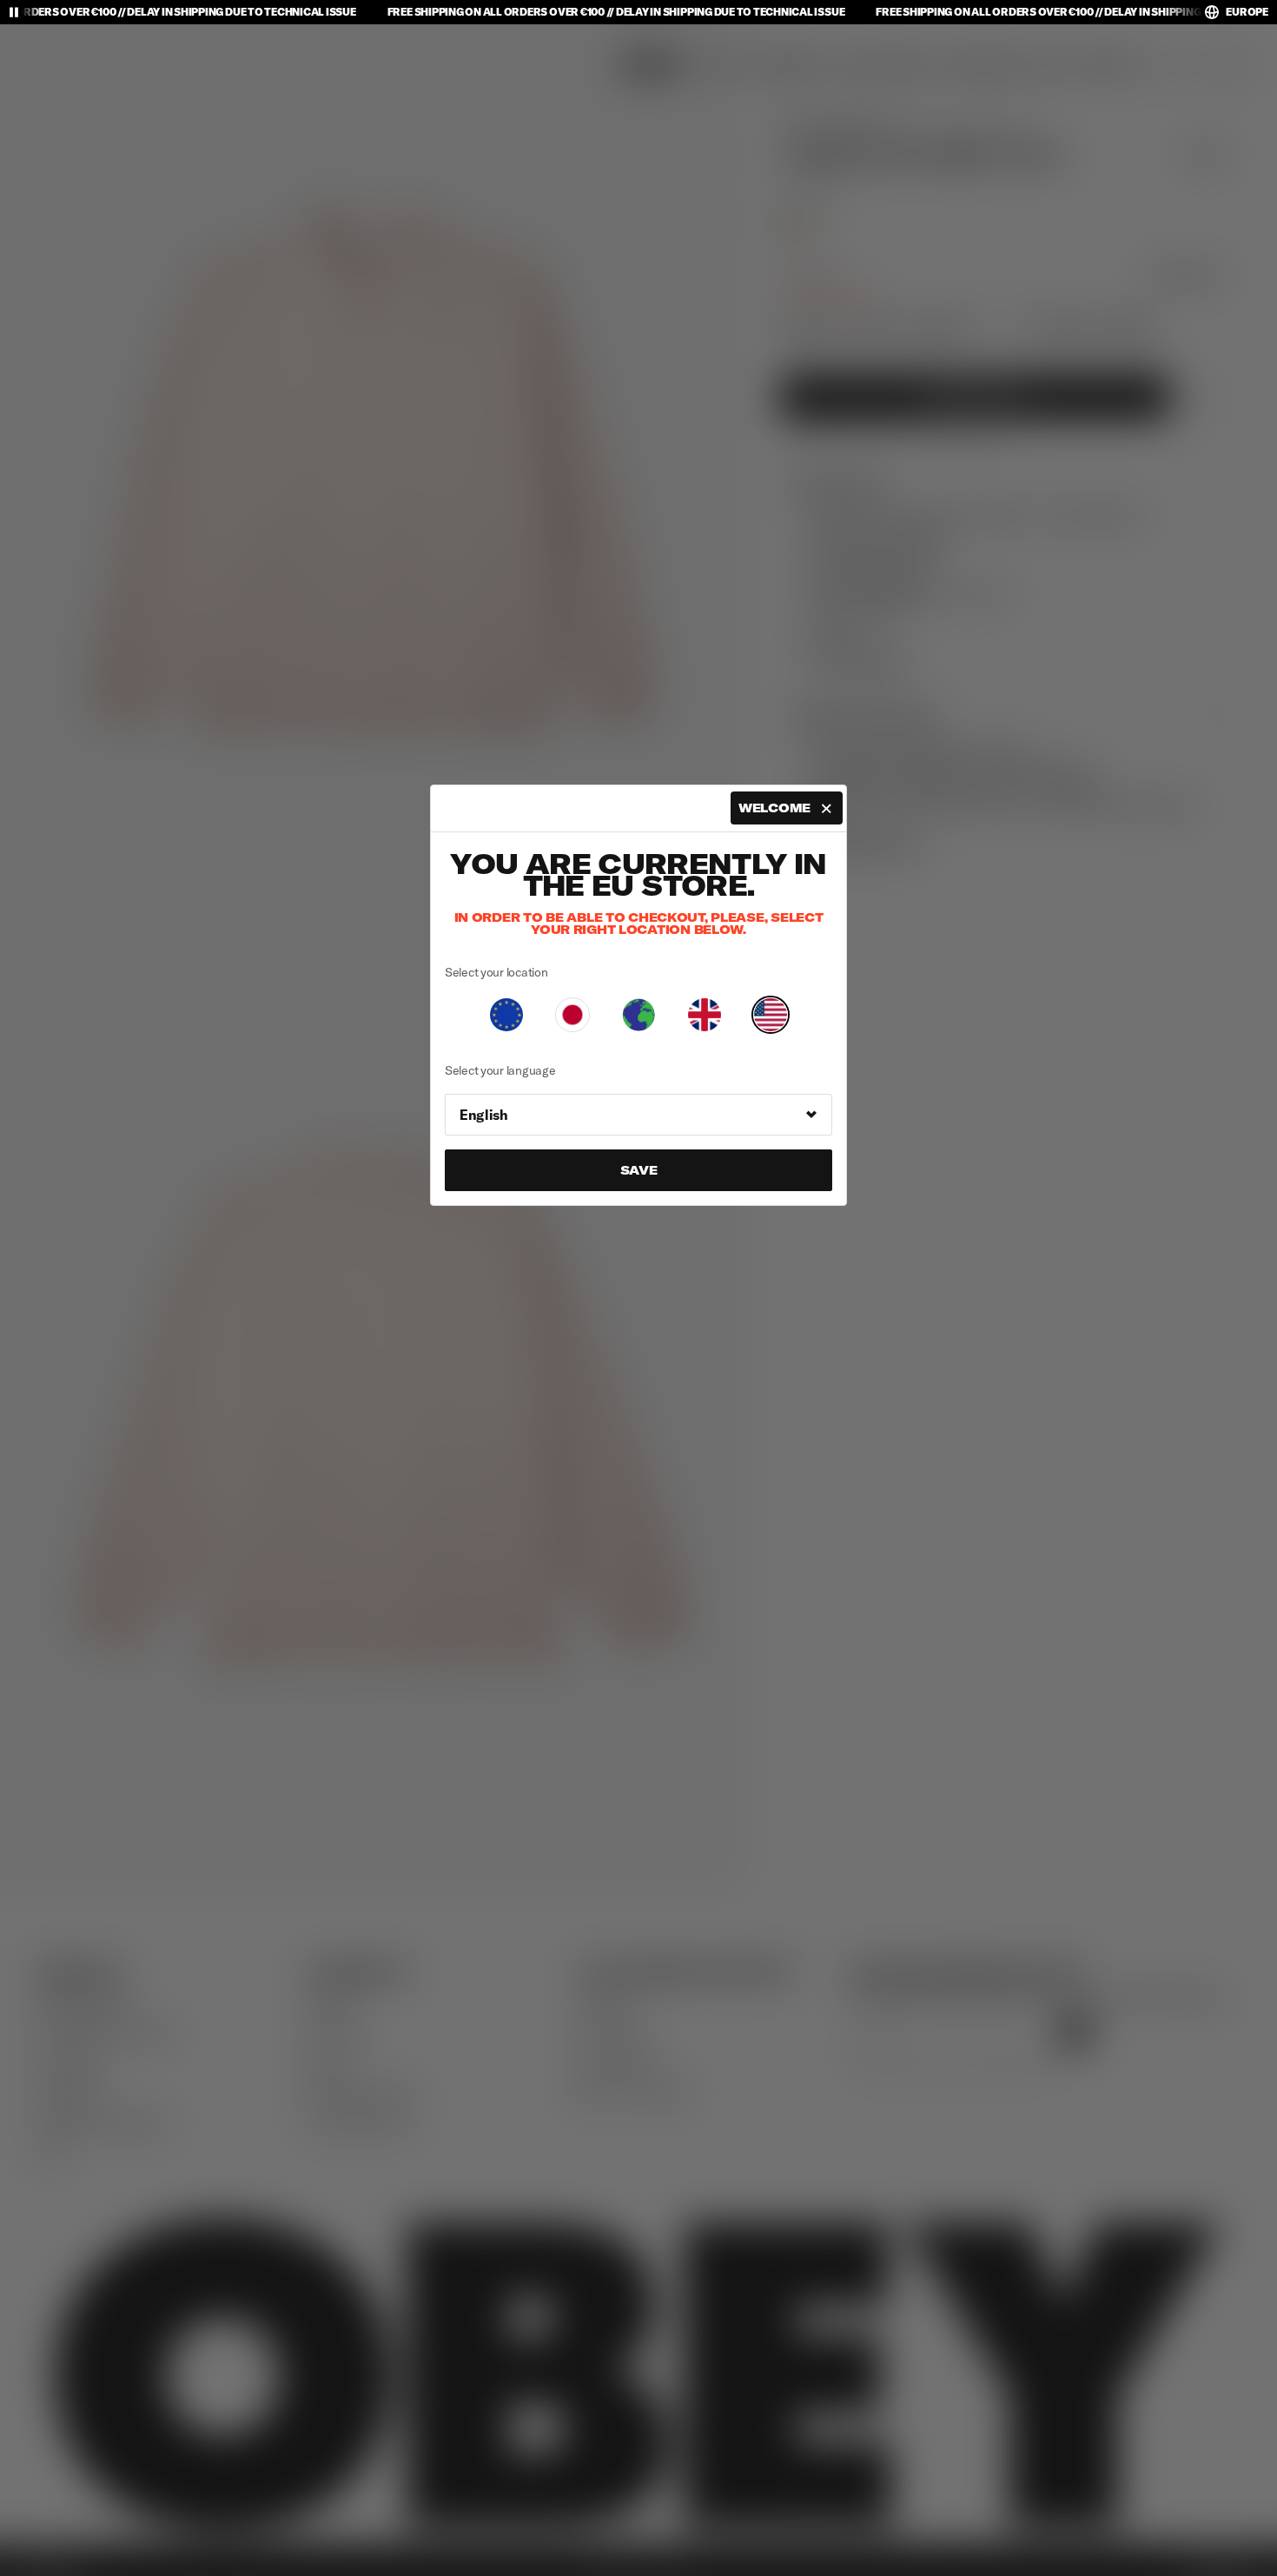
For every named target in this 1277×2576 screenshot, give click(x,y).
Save (639, 1170)
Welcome (774, 808)
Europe (1247, 12)
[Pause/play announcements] (14, 12)
